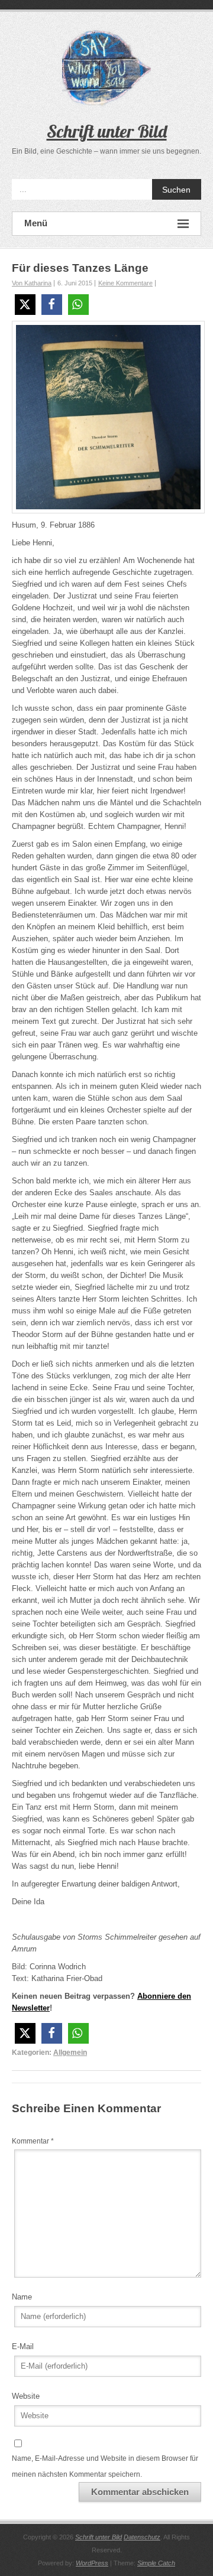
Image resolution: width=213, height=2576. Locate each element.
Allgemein (70, 2053)
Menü (36, 223)
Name (22, 2297)
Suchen (176, 190)
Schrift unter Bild (107, 131)
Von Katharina (32, 283)
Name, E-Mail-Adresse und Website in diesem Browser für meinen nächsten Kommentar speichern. (105, 2466)
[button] (25, 305)
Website (26, 2396)
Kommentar (33, 2141)
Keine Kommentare (125, 283)
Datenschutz (142, 2537)
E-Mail (23, 2346)
